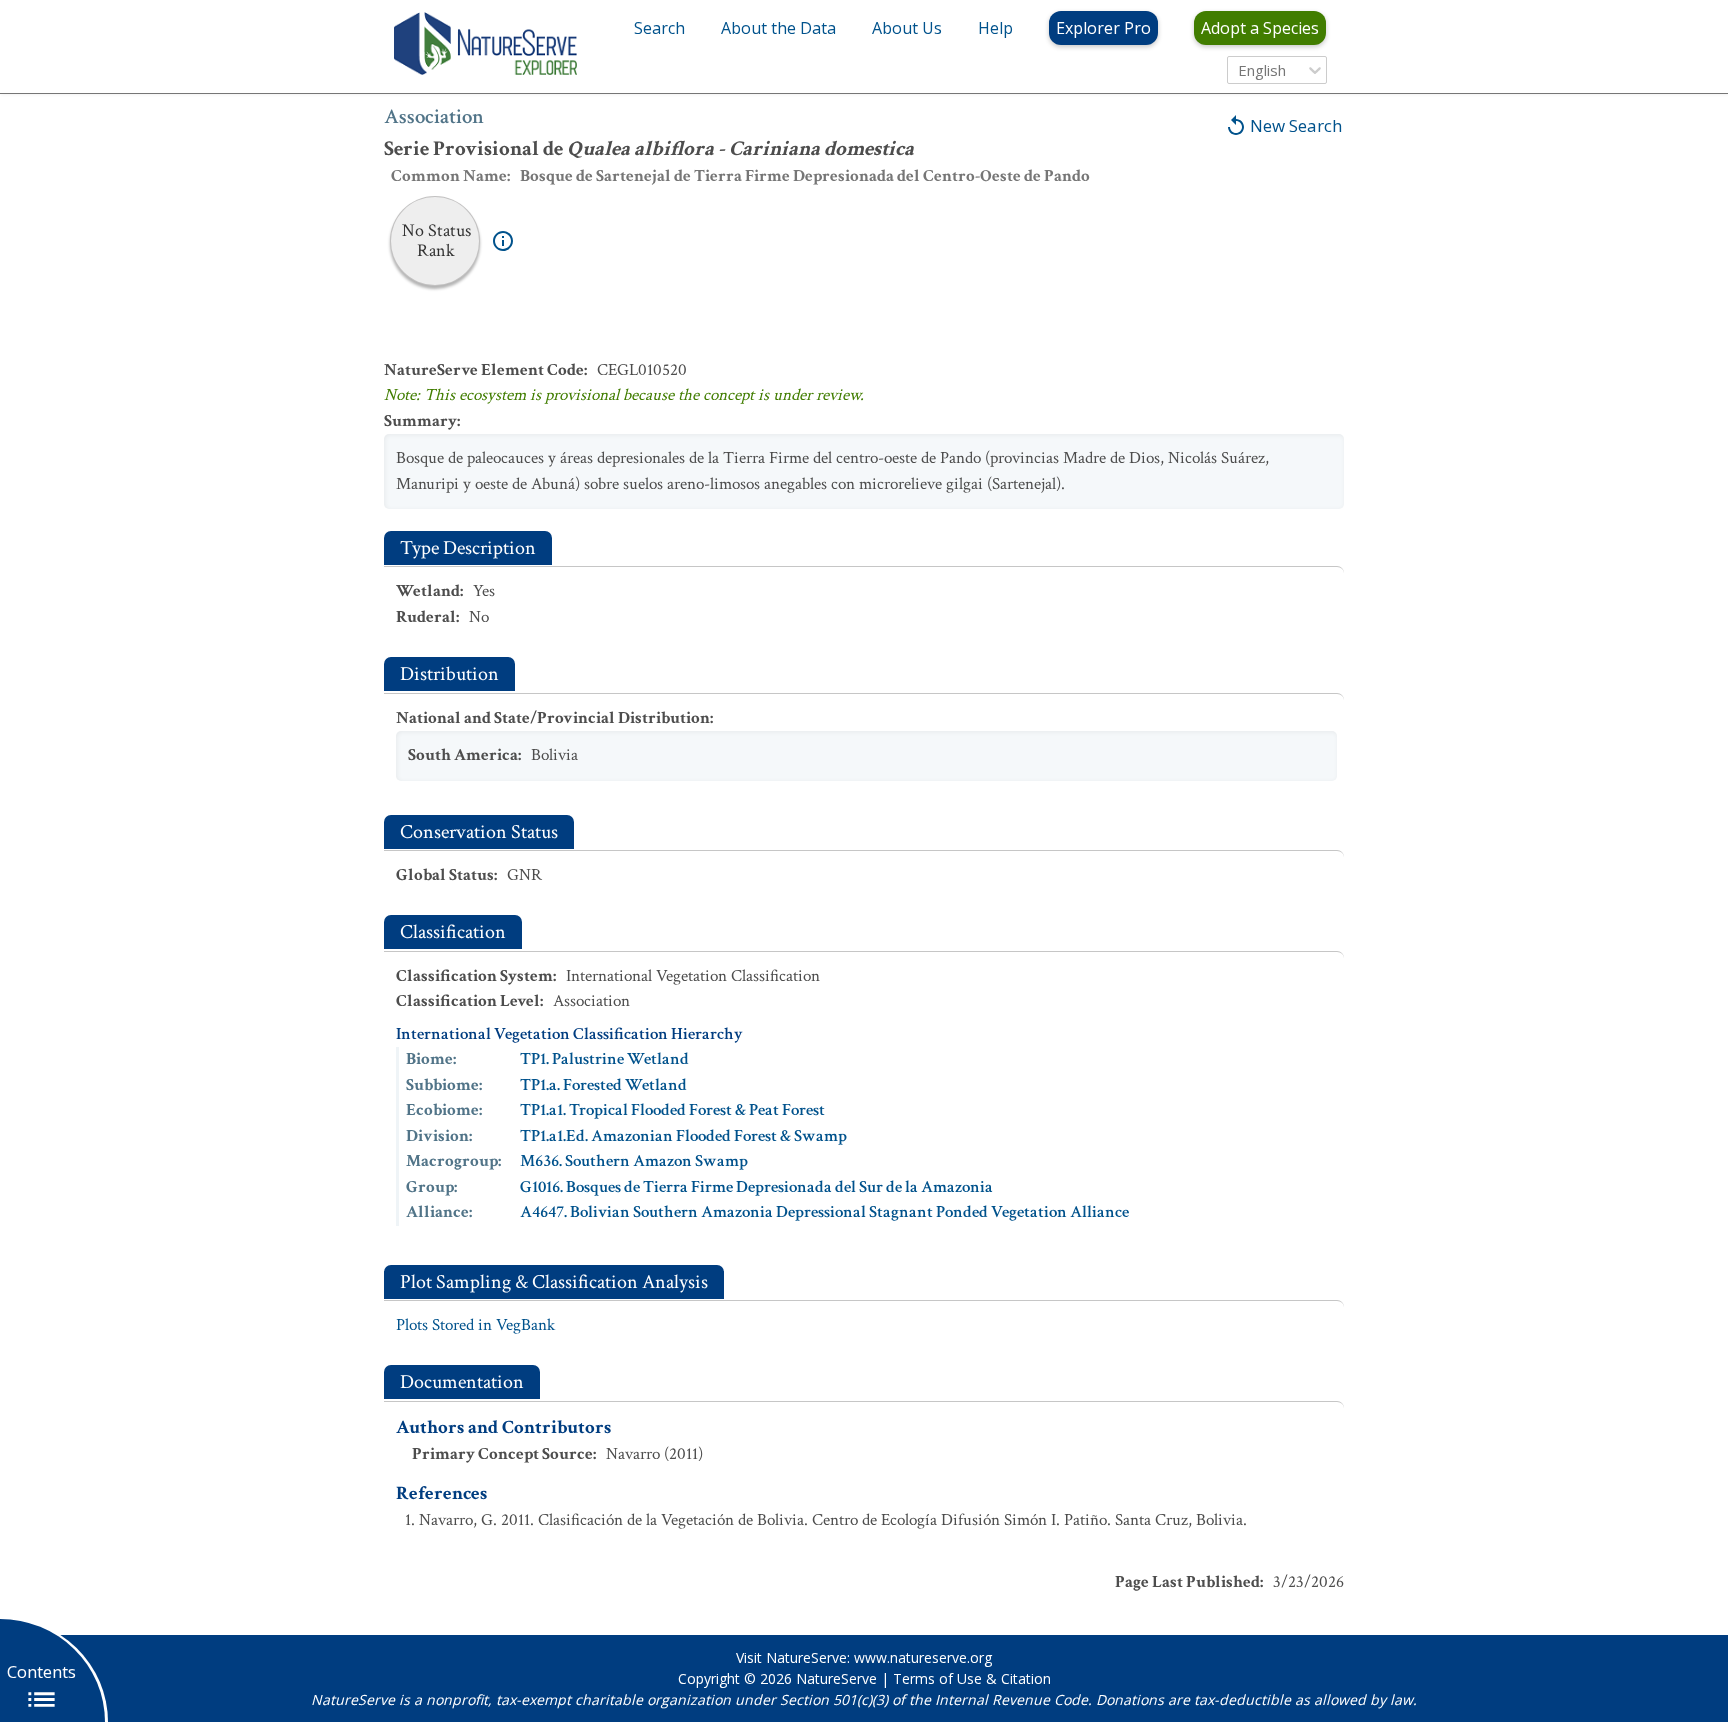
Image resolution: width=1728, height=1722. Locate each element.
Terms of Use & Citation (972, 1678)
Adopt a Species (1260, 28)
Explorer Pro (1103, 28)
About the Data (778, 28)
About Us (907, 28)
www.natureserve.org (923, 1657)
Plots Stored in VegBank (475, 1325)
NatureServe (836, 1678)
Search (659, 28)
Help (995, 28)
